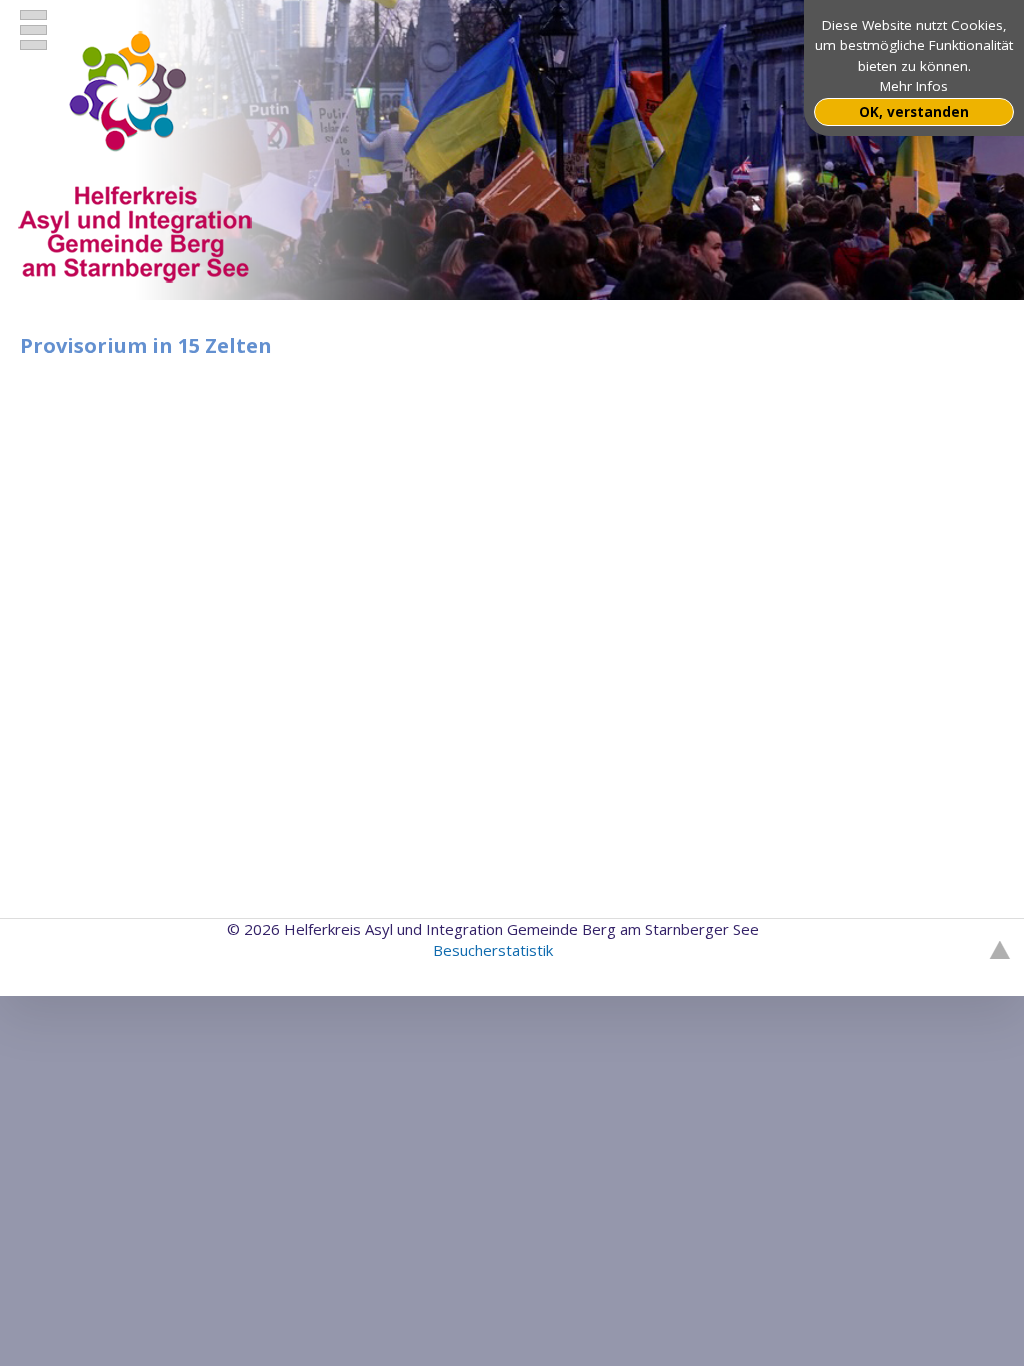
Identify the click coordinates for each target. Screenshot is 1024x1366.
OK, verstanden (914, 112)
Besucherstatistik (493, 950)
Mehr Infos (914, 86)
